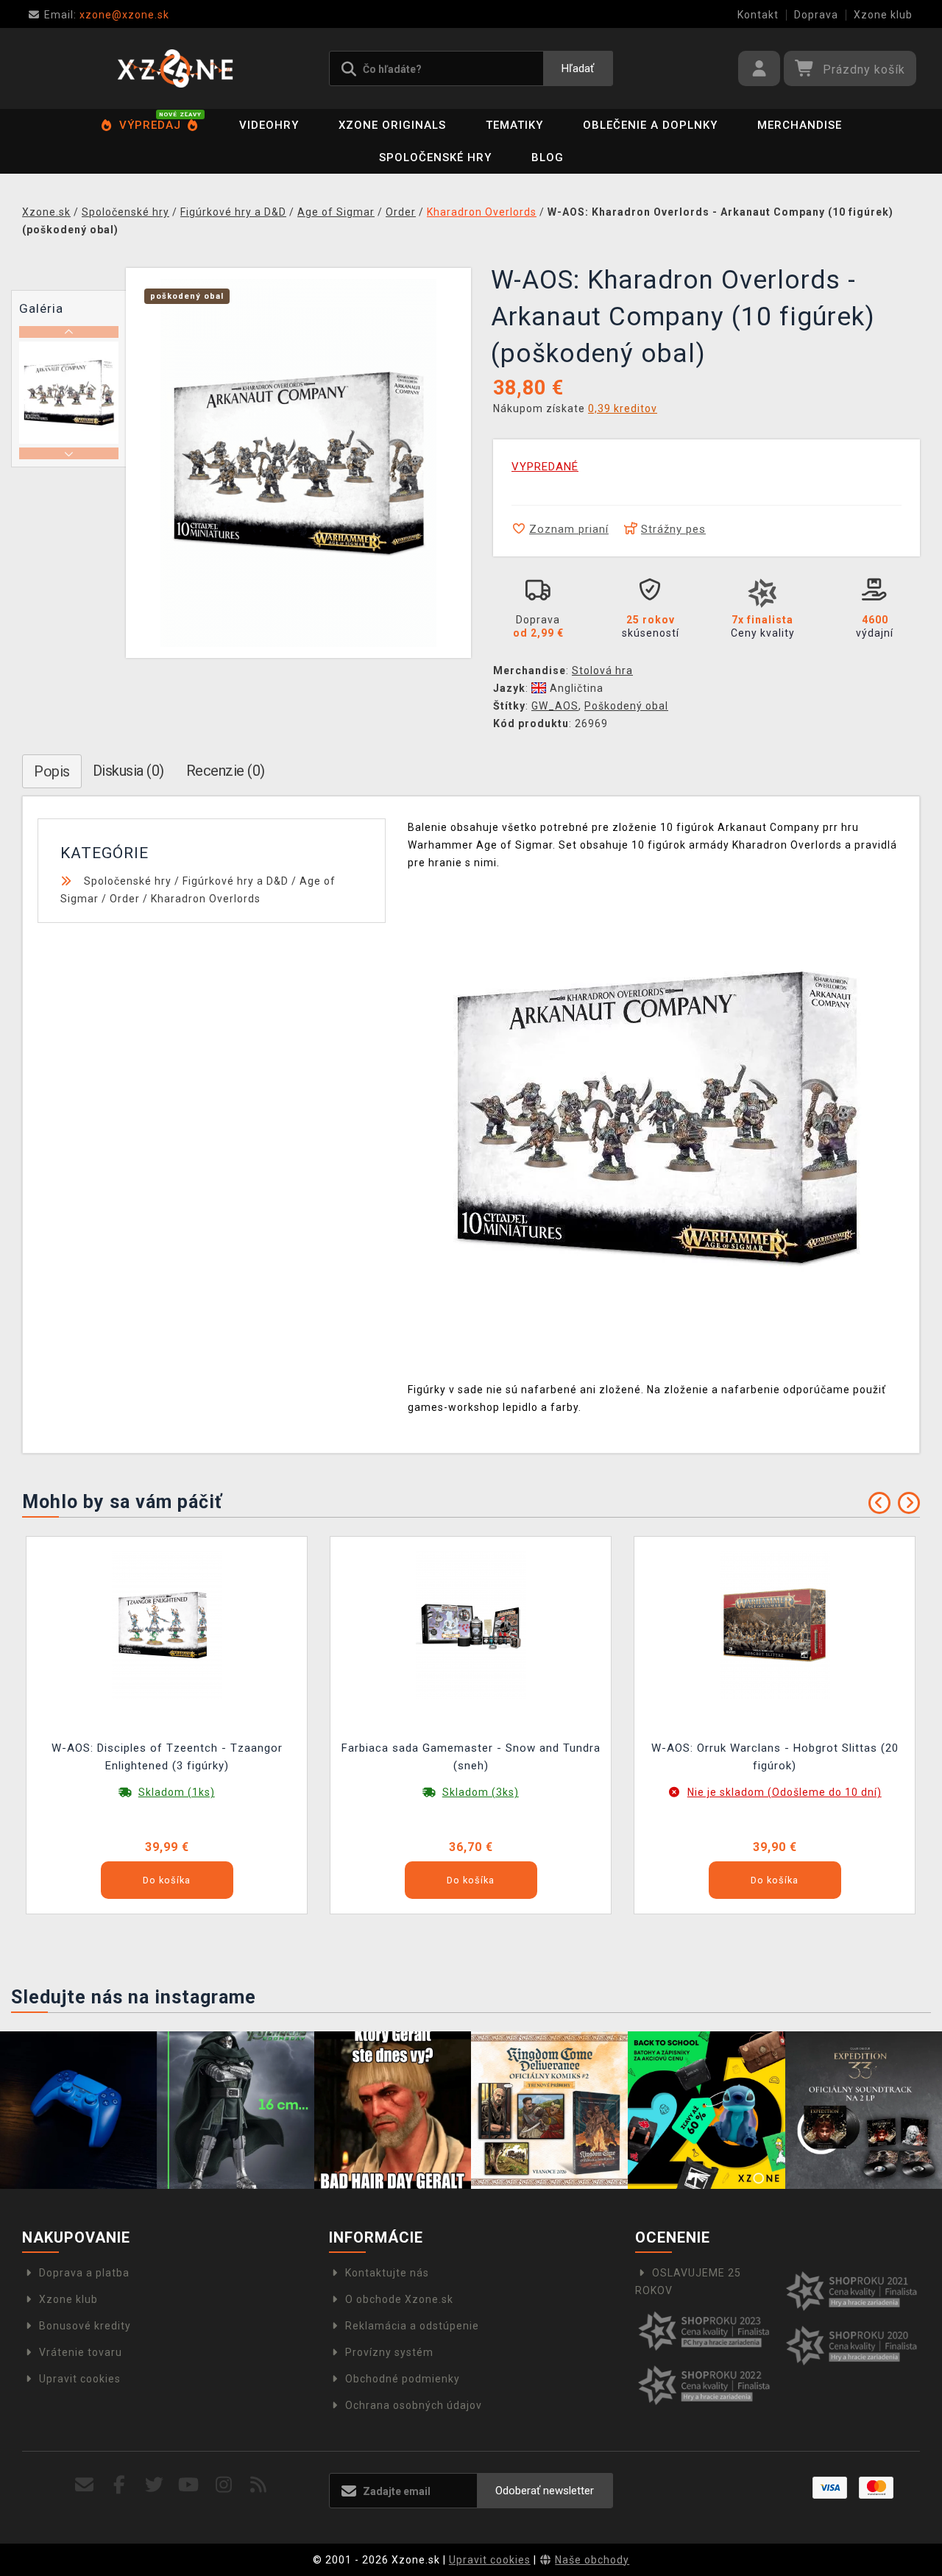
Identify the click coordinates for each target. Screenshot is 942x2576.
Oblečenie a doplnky (650, 125)
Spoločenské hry (435, 158)
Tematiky (514, 125)
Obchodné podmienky (403, 2379)
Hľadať (578, 68)
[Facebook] (120, 2485)
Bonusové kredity (85, 2326)
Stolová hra (602, 670)
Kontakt (758, 15)
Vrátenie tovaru (81, 2352)
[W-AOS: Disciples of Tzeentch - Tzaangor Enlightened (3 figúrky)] (167, 1624)
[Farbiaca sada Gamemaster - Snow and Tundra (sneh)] (471, 1624)
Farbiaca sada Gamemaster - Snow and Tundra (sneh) (471, 1757)
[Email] (85, 2485)
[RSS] (259, 2485)
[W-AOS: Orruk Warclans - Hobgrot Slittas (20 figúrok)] (775, 1624)
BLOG (548, 158)
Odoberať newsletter (545, 2491)
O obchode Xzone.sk (399, 2299)
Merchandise (800, 125)
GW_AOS (555, 706)
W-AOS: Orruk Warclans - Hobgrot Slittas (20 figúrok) (775, 1757)
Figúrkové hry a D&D (235, 881)
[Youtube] (189, 2485)
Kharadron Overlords (206, 899)
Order (125, 899)
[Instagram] (224, 2485)
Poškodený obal (626, 706)
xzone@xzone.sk (107, 15)
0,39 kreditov (623, 408)
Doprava (816, 15)
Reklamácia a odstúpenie (412, 2326)
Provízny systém (389, 2352)
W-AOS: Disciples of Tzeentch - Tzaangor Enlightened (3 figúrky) (167, 1757)
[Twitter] (154, 2485)
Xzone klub (883, 15)
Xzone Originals (392, 125)
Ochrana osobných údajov (414, 2405)
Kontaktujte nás (387, 2273)
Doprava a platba (84, 2273)
